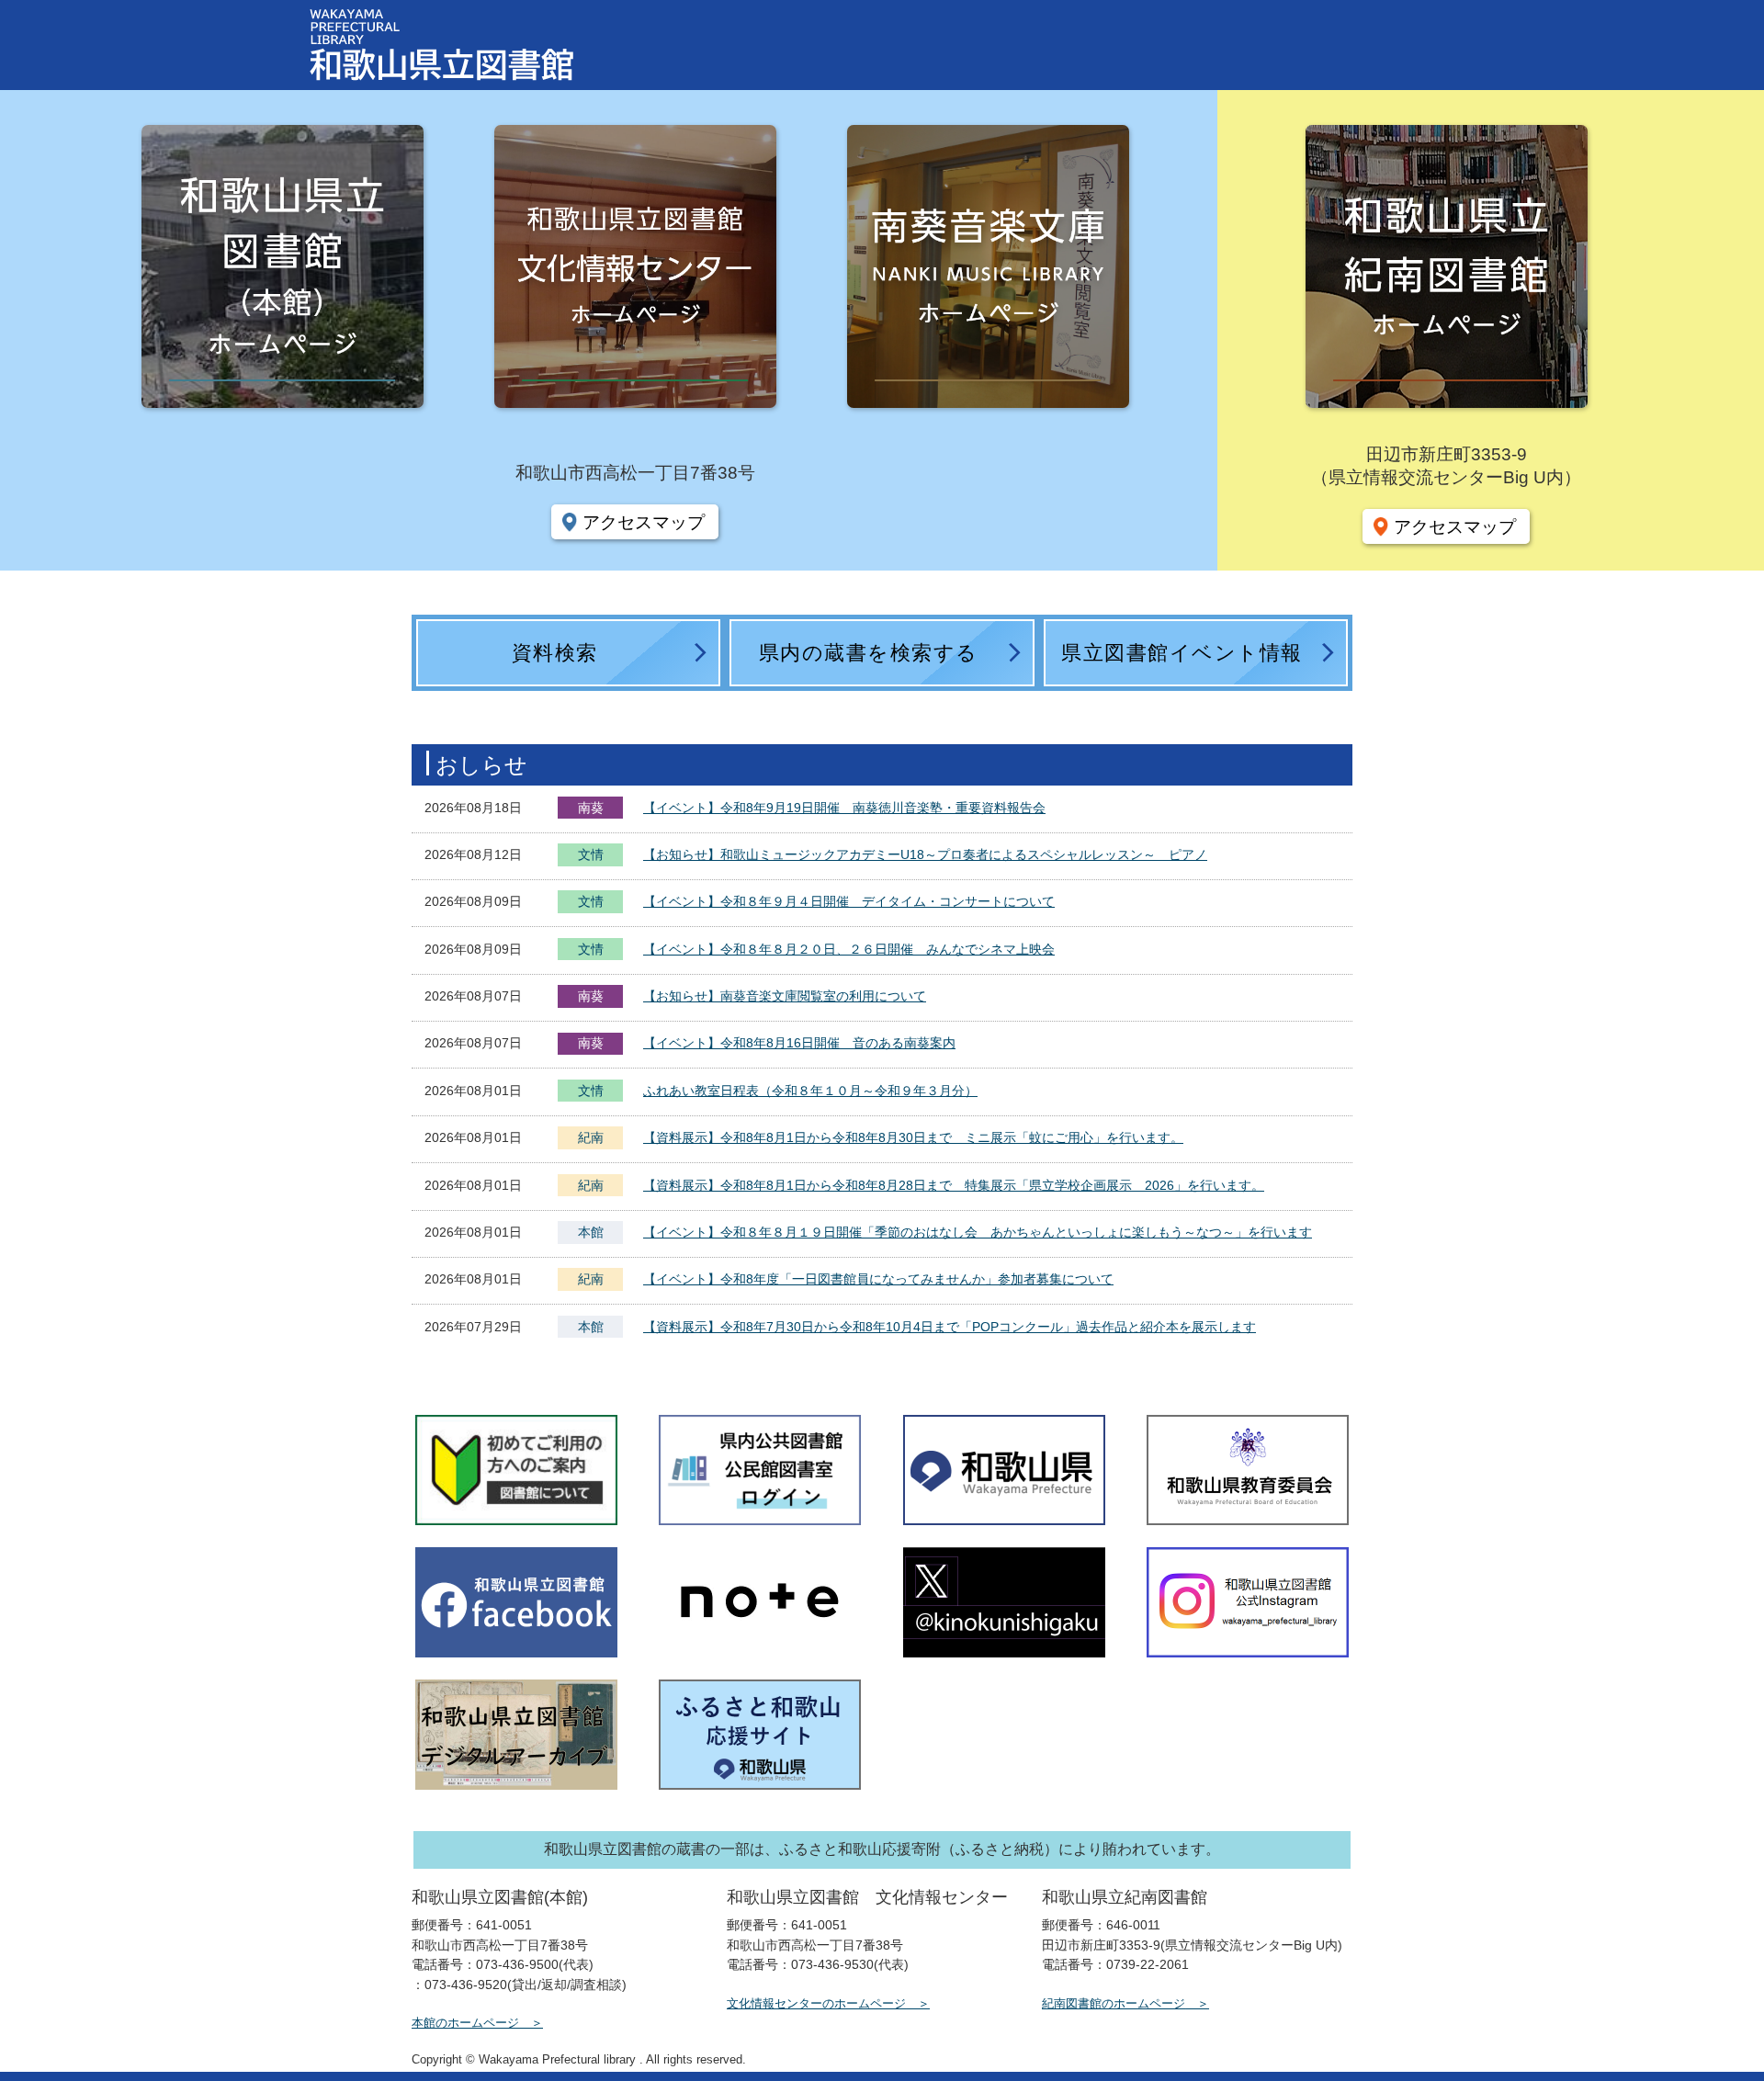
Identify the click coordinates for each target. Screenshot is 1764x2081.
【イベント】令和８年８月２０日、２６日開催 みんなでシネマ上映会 (849, 949)
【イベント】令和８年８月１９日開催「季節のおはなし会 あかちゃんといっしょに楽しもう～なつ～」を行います (978, 1232)
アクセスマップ (644, 522)
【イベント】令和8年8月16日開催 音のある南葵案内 (799, 1043)
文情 (591, 856)
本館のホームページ (465, 2023)
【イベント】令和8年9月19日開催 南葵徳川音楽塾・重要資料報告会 (844, 808)
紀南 (591, 1137)
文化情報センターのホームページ (816, 2003)
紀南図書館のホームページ (1114, 2003)
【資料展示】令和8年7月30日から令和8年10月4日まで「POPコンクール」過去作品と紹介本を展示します (950, 1327)
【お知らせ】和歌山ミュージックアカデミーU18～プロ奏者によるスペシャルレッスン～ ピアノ (925, 854)
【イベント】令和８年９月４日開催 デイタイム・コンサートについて (849, 901)
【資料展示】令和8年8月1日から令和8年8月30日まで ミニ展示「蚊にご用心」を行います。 (913, 1137)
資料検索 (555, 653)
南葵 (591, 808)
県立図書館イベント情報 (1182, 653)
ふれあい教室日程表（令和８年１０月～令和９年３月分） (810, 1091)
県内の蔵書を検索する (869, 653)
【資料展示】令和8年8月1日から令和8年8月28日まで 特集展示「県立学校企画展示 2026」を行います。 (954, 1185)
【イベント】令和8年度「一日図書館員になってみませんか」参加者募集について (878, 1279)
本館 (591, 1232)
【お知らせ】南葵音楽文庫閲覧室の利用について (785, 996)
